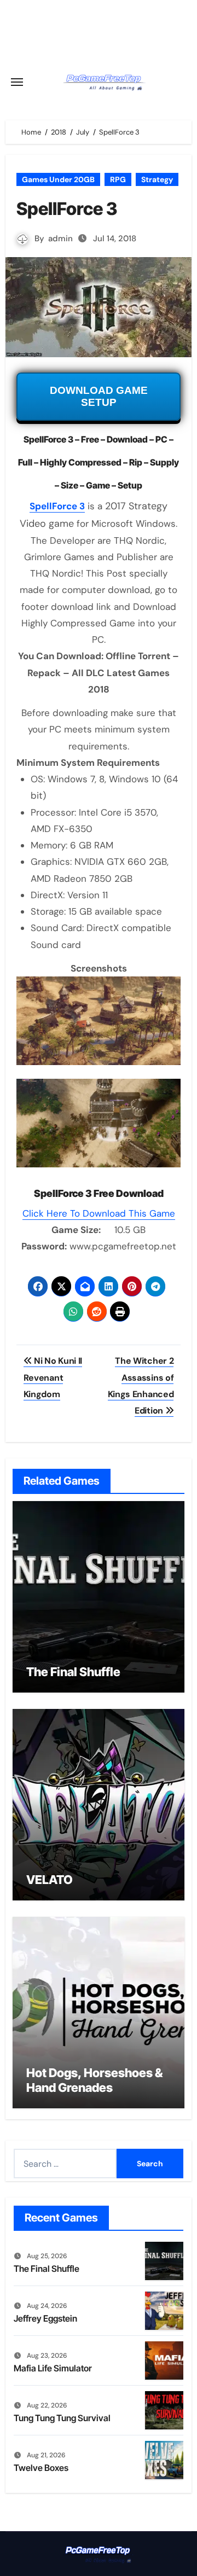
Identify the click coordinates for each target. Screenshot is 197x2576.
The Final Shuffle (73, 1672)
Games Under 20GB (58, 179)
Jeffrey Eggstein (45, 2318)
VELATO (50, 1880)
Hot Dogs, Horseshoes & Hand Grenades (94, 2080)
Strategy (157, 179)
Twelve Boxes (41, 2468)
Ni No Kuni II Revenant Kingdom (53, 1377)
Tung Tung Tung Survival (62, 2418)
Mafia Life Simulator (53, 2368)
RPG (118, 179)
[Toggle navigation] (17, 82)
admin (60, 239)
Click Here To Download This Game (99, 1213)
